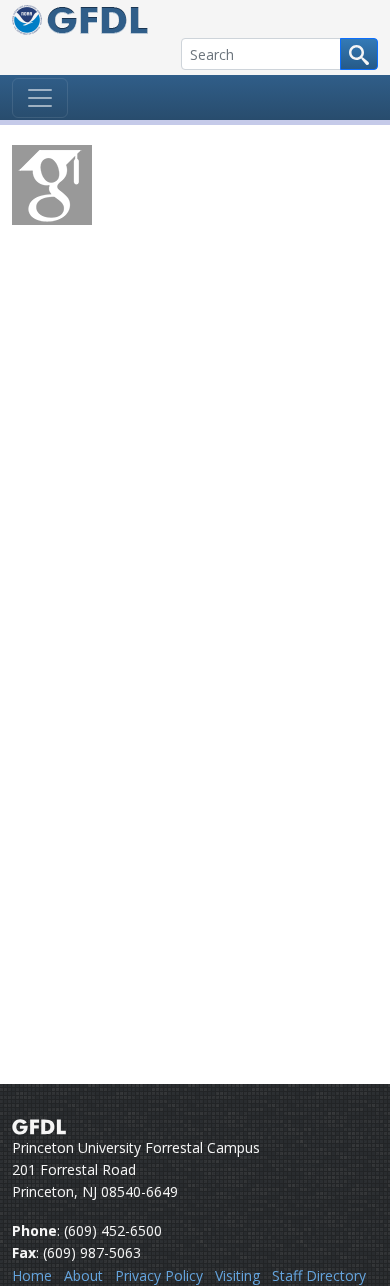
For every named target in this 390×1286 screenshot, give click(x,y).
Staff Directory (319, 1275)
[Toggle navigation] (40, 98)
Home (32, 1275)
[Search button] (359, 54)
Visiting (237, 1275)
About (83, 1275)
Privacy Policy (159, 1275)
